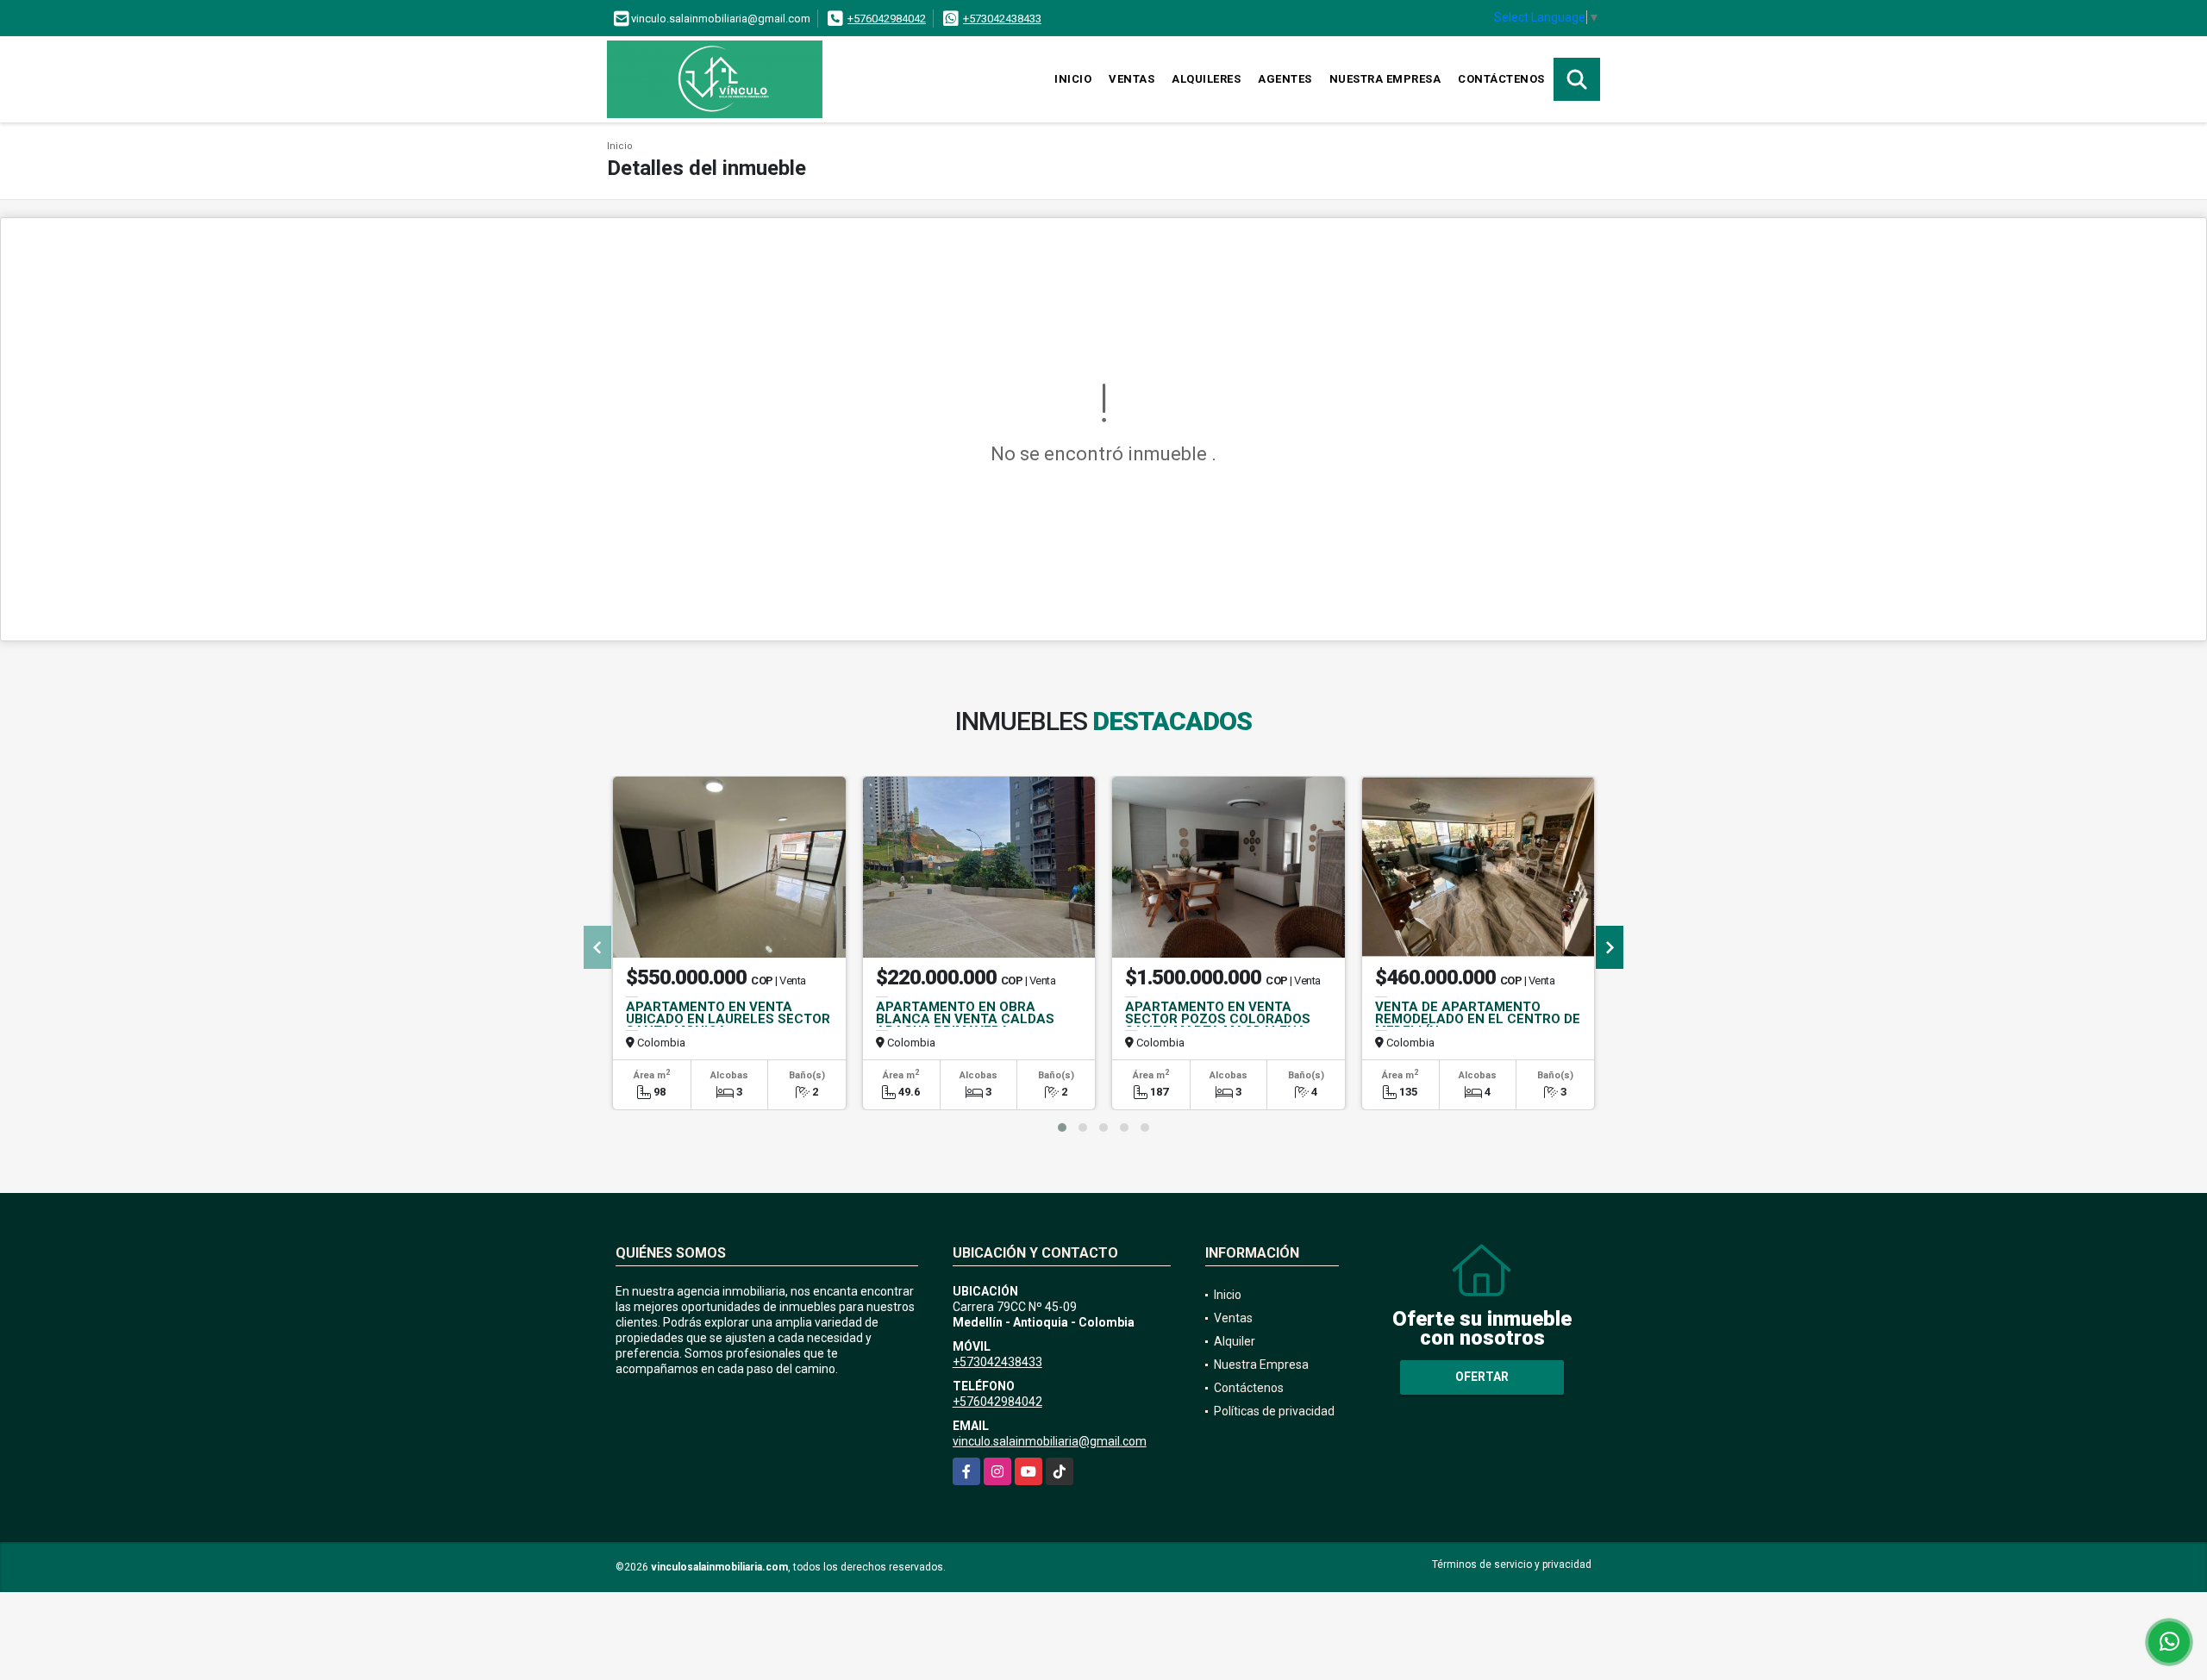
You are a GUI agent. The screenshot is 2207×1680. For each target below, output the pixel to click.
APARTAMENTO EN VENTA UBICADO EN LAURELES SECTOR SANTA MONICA (728, 1019)
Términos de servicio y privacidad (1512, 1564)
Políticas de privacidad (1274, 1411)
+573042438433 (1002, 19)
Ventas (1132, 79)
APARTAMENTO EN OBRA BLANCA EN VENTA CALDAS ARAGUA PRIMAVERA (965, 1019)
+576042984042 (887, 19)
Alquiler (1235, 1341)
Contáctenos (1501, 79)
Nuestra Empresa (1385, 79)
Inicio (1073, 79)
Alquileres (1206, 79)
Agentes (1285, 79)
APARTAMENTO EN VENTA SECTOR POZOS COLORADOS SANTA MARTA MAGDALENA (1218, 1019)
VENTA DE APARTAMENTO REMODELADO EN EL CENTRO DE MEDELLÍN (1478, 1019)
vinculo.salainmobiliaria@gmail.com (1050, 1441)
